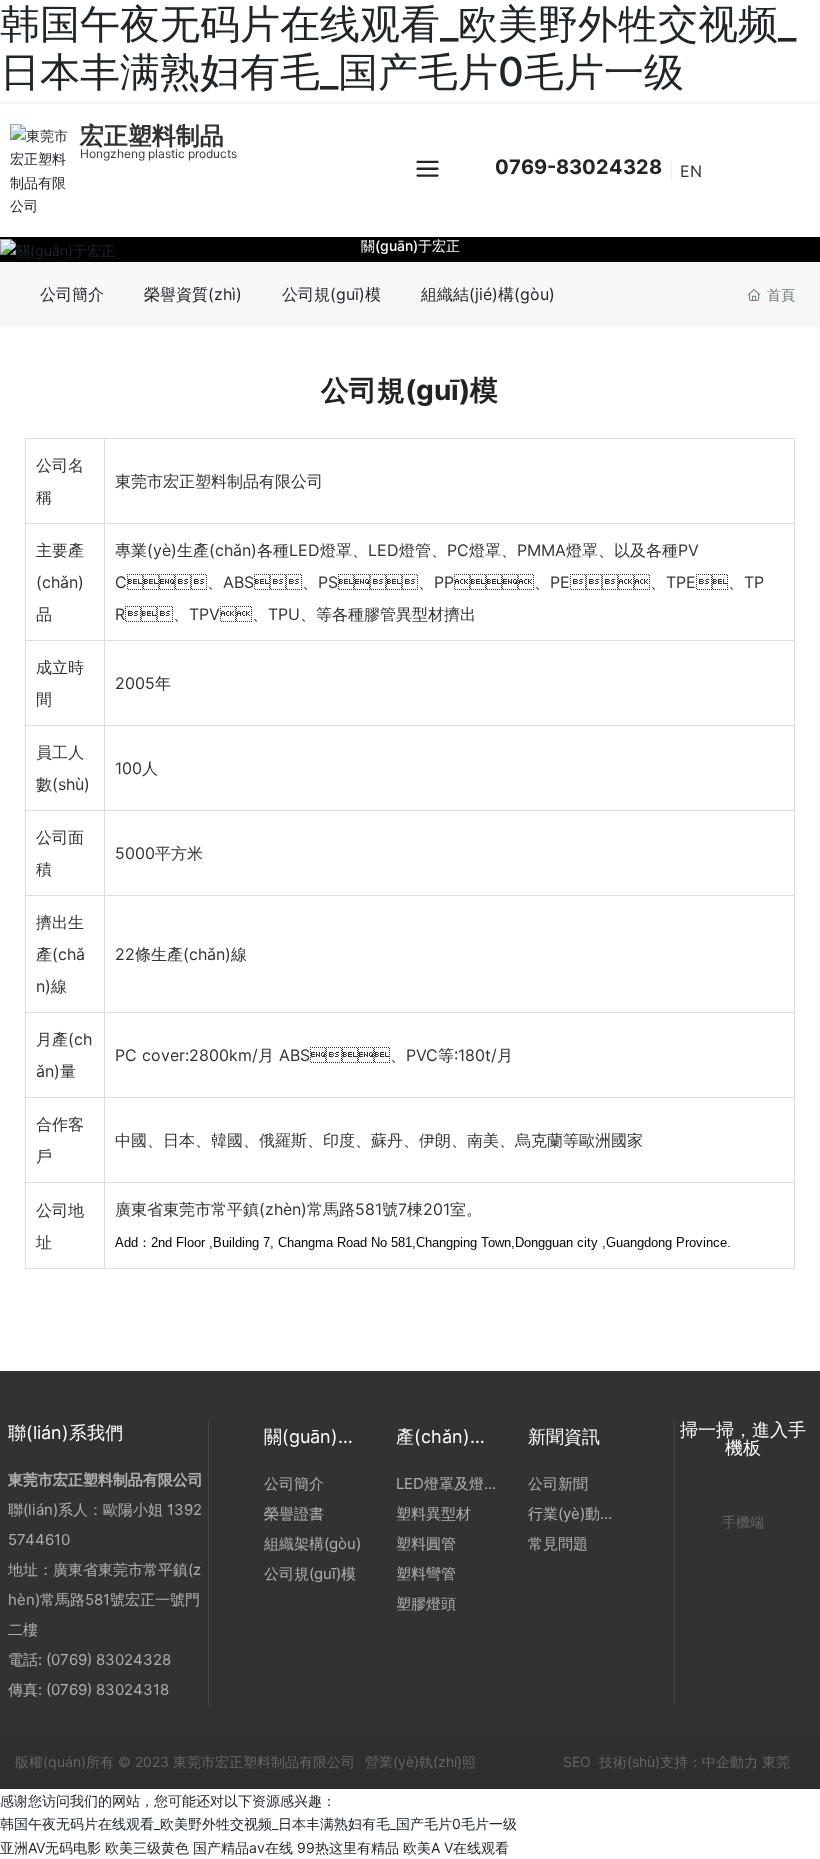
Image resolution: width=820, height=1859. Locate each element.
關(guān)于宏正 (410, 244)
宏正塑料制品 (152, 135)
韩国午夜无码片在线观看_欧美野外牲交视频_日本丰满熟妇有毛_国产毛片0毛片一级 (258, 1823)
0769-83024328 (576, 167)
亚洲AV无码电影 (50, 1847)
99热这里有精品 (348, 1847)
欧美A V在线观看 (456, 1847)
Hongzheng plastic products (158, 153)
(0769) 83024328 (110, 1659)
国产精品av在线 (243, 1847)
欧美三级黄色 (147, 1847)
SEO (575, 1761)
